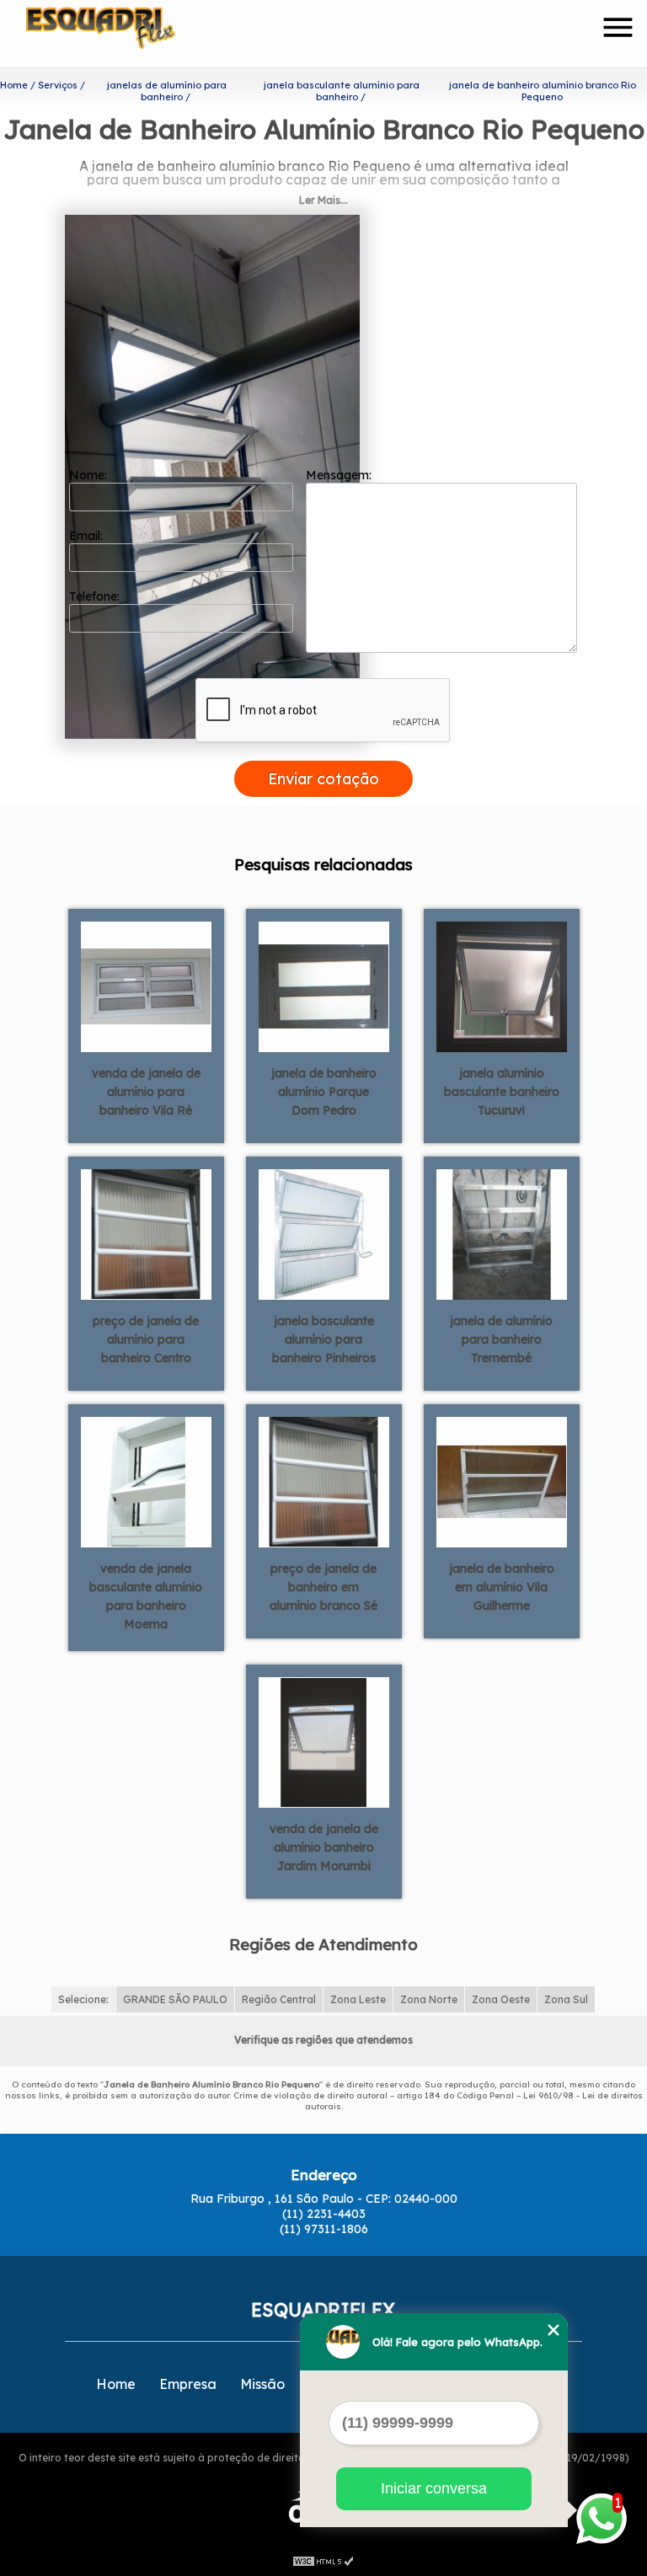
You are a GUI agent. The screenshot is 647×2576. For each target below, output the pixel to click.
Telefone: (96, 596)
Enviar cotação (323, 779)
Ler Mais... (323, 200)
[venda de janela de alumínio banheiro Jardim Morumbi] (324, 1741)
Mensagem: (340, 475)
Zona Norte (429, 1999)
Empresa (188, 2384)
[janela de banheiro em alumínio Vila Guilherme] (502, 1481)
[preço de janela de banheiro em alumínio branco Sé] (324, 1481)
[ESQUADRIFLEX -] (123, 34)
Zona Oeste (501, 1999)
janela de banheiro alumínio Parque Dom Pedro (324, 1092)
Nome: (90, 475)
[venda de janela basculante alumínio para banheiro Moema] (146, 1481)
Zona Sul (566, 1999)
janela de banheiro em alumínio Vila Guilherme (502, 1587)
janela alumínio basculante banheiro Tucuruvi (502, 1092)
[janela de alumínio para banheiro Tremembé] (502, 1233)
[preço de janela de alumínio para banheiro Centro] (146, 1233)
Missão (262, 2384)
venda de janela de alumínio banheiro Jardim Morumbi (324, 1847)
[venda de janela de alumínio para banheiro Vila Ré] (146, 986)
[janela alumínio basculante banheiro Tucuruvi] (502, 986)
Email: (88, 536)
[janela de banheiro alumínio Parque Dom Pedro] (324, 986)
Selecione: (83, 1999)
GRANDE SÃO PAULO (175, 1999)
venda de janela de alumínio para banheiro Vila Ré (146, 1092)
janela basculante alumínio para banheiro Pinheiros (324, 1339)
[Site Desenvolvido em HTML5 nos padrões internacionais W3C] (323, 2559)
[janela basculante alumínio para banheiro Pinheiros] (324, 1233)
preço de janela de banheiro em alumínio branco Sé (323, 1587)
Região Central (279, 1999)
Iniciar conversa (434, 2488)
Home (116, 2384)
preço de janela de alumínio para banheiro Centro (146, 1339)
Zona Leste (358, 1999)
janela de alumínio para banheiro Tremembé (501, 1339)
